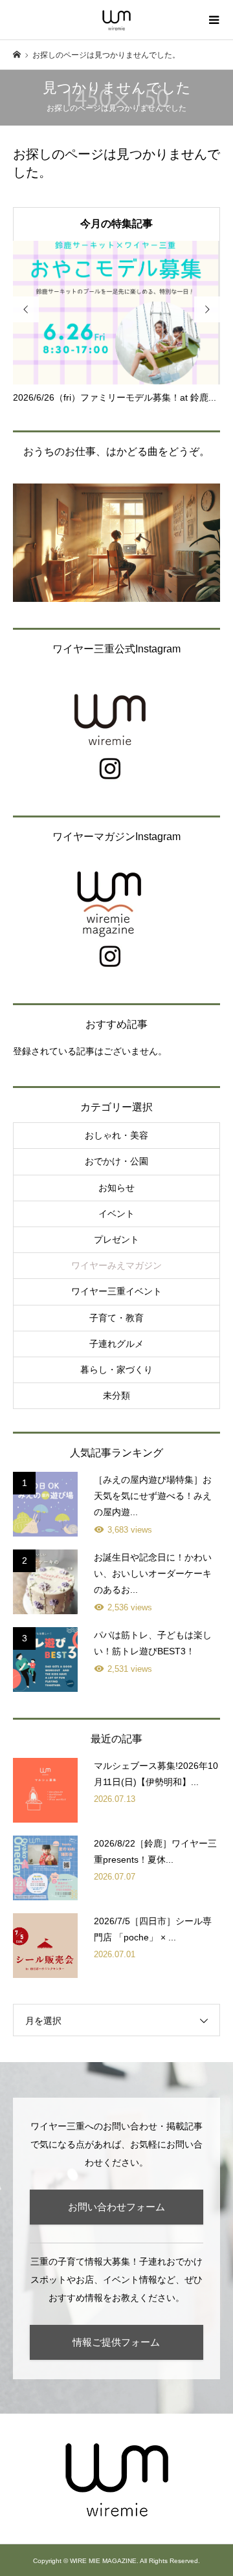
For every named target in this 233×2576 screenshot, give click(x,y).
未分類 (116, 1395)
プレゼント (116, 1239)
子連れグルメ (116, 1344)
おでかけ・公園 (116, 1161)
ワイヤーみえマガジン (116, 1265)
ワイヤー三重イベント (116, 1291)
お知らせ (116, 1188)
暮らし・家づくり (116, 1370)
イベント (116, 1214)
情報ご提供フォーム (116, 2342)
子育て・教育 (116, 1318)
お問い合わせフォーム (116, 2207)
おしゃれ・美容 (116, 1135)
